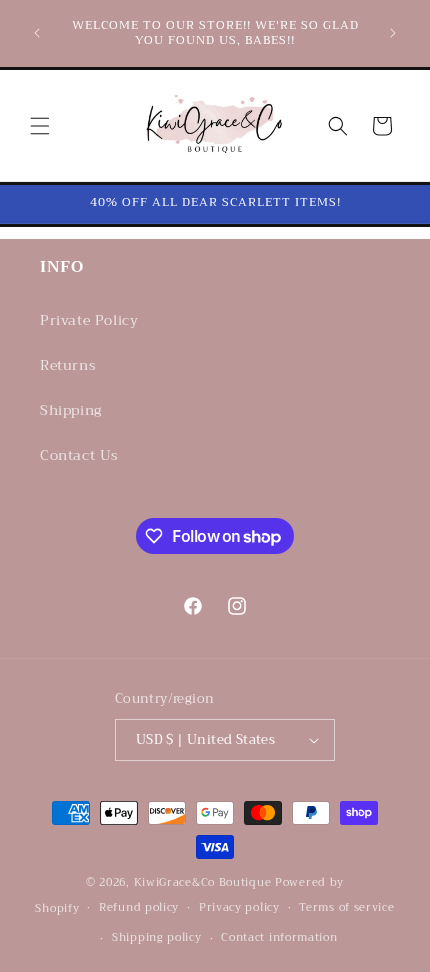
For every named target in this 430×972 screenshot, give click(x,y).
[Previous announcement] (37, 33)
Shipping (71, 410)
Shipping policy (157, 937)
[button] (40, 126)
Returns (68, 365)
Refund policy (139, 907)
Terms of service (346, 907)
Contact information (279, 937)
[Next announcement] (393, 33)
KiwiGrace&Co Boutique (203, 882)
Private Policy (89, 320)
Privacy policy (239, 907)
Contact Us (79, 455)
